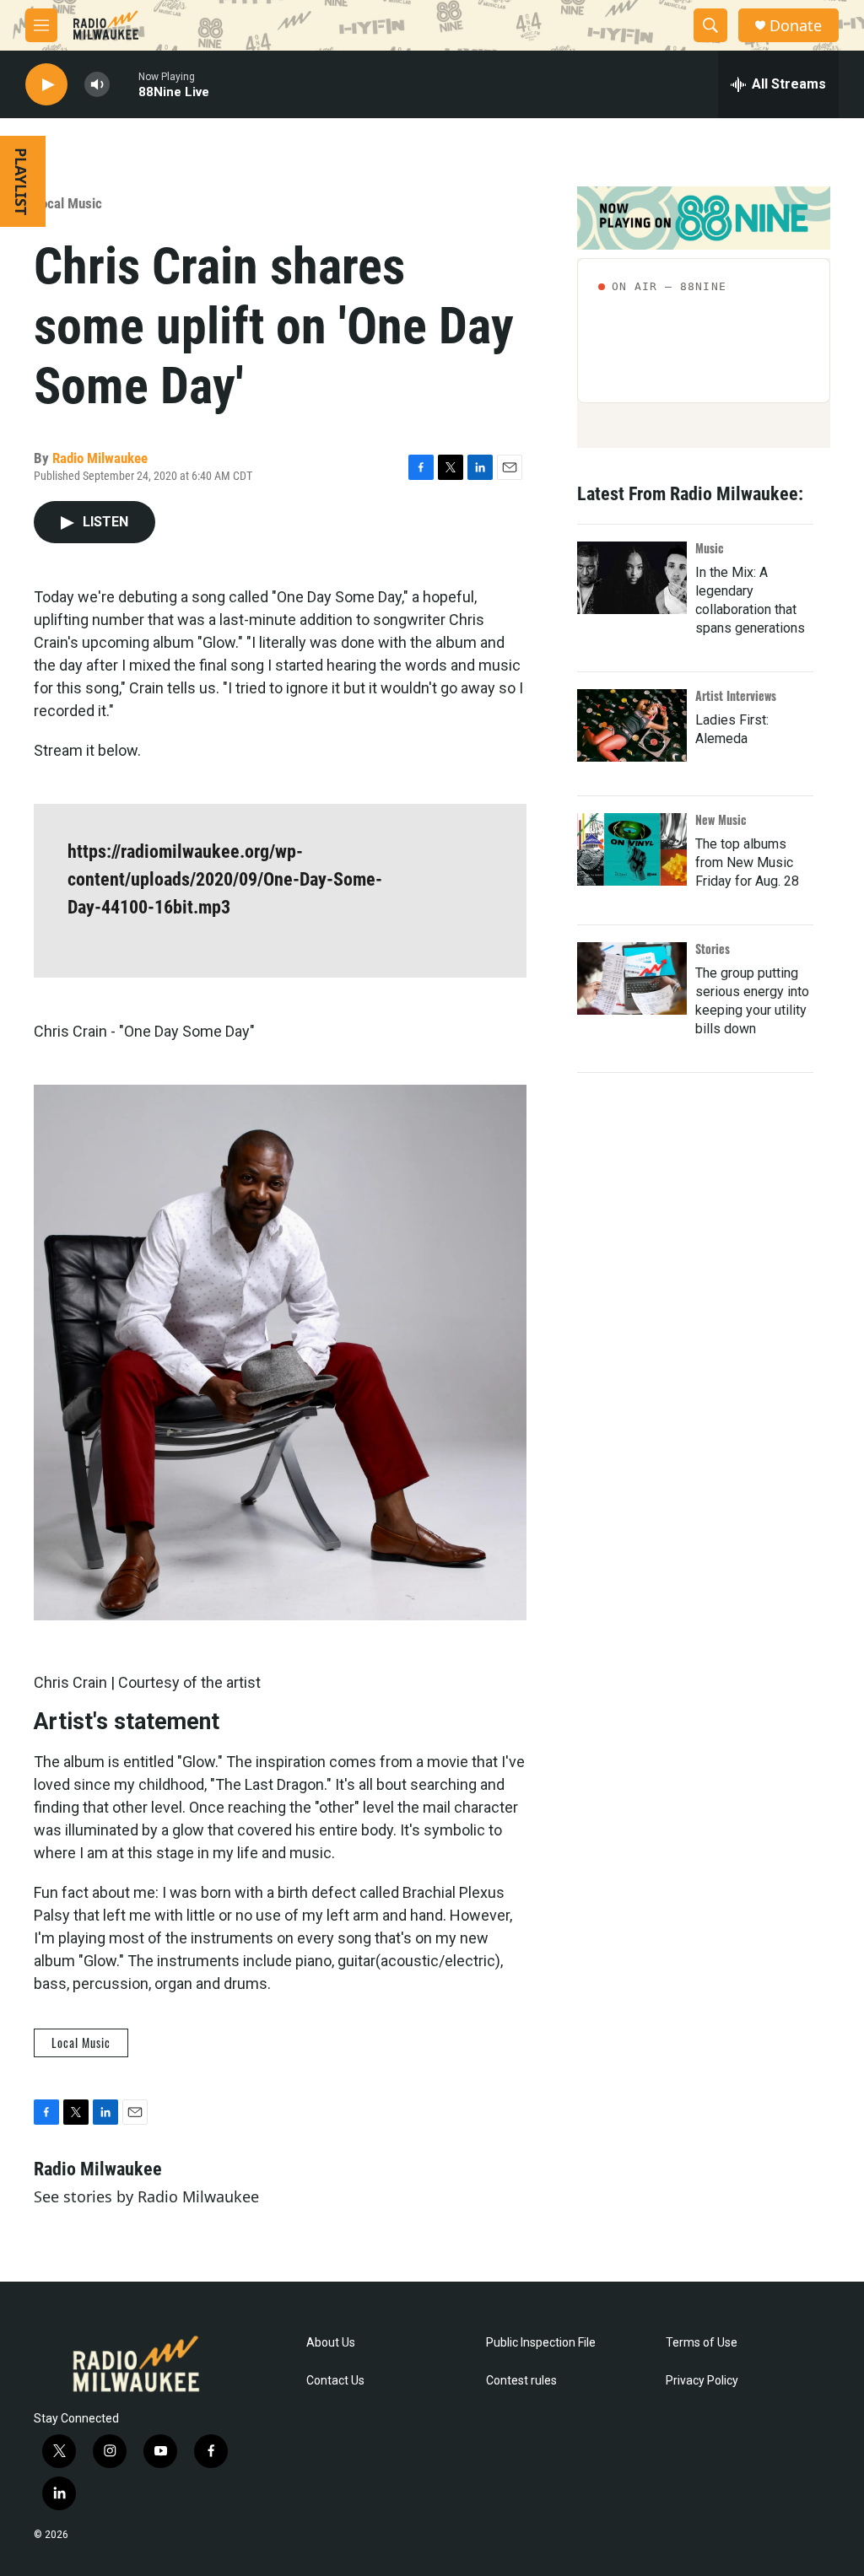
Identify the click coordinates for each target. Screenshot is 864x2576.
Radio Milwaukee (100, 458)
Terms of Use (702, 2343)
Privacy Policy (702, 2381)
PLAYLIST (21, 181)
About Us (331, 2343)
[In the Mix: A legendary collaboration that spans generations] (632, 578)
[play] (46, 85)
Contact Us (335, 2381)
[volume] (97, 85)
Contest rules (521, 2381)
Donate (796, 26)
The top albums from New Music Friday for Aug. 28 (747, 862)
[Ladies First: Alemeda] (632, 725)
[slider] (124, 84)
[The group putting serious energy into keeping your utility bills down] (632, 978)
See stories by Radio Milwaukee (146, 2196)
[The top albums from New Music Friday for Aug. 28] (632, 849)
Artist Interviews (736, 695)
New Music (721, 819)
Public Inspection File (541, 2343)
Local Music (68, 203)
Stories (713, 948)
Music (710, 548)
